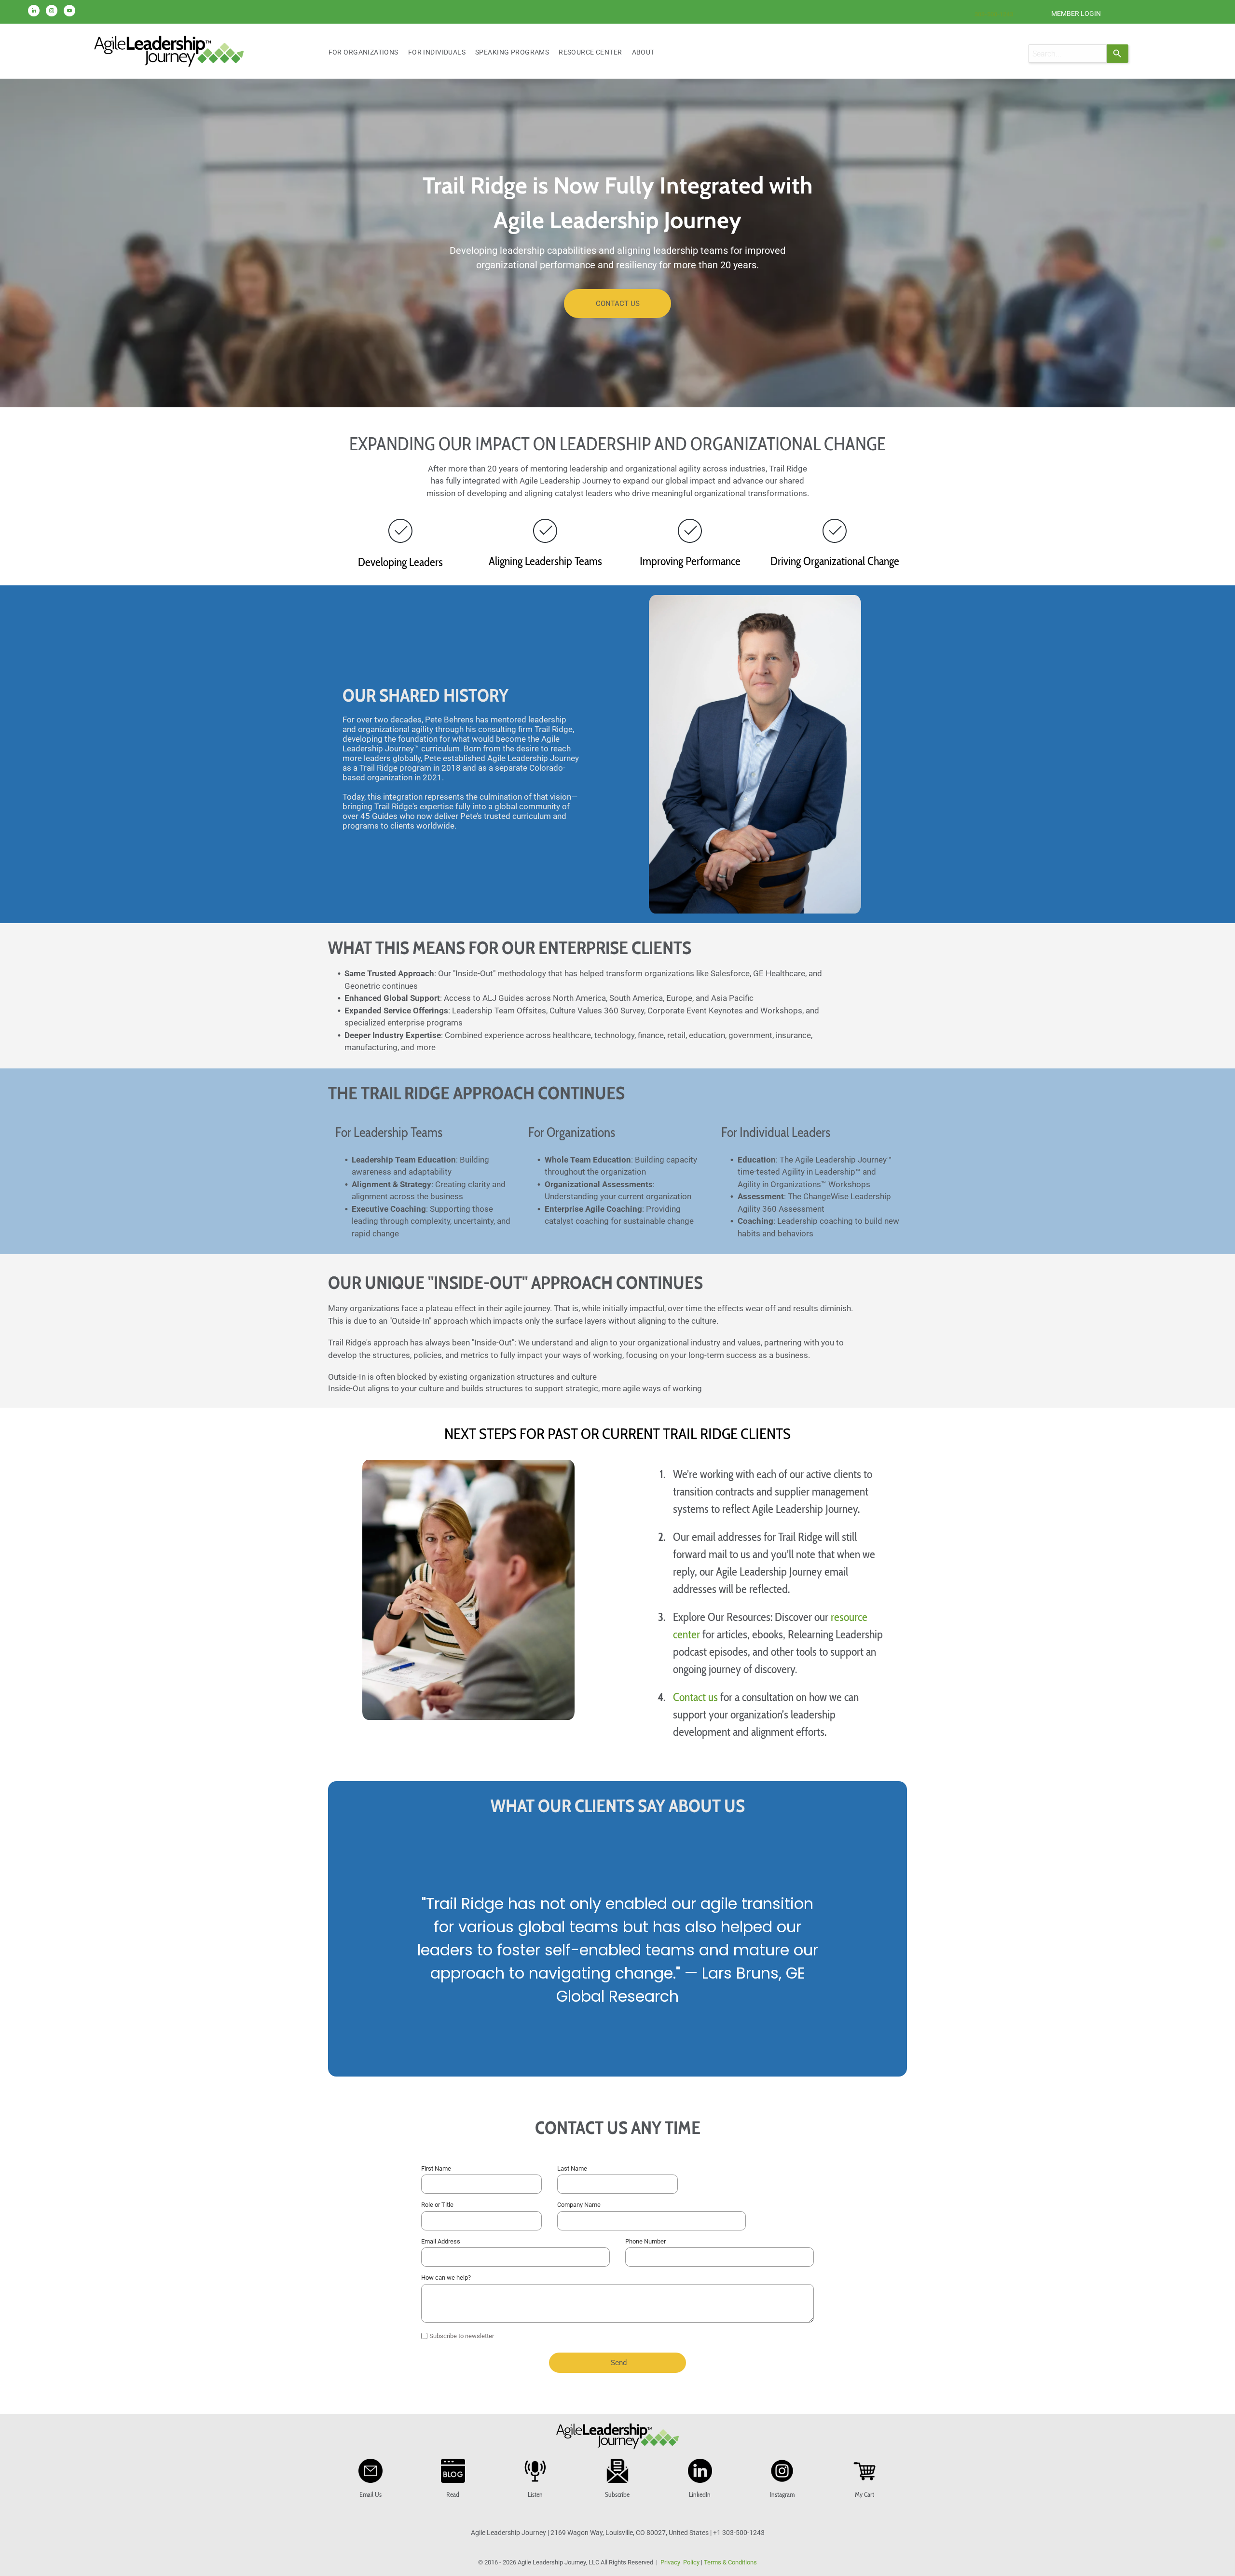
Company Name (579, 2205)
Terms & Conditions (730, 2562)
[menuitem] (364, 52)
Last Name (572, 2168)
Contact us (695, 1697)
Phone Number (645, 2241)
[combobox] (1067, 54)
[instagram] (52, 12)
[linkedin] (34, 12)
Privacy (670, 2562)
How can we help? (446, 2278)
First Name (436, 2168)
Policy (691, 2562)
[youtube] (69, 12)
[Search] (1118, 54)
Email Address (441, 2241)
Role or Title (437, 2205)
